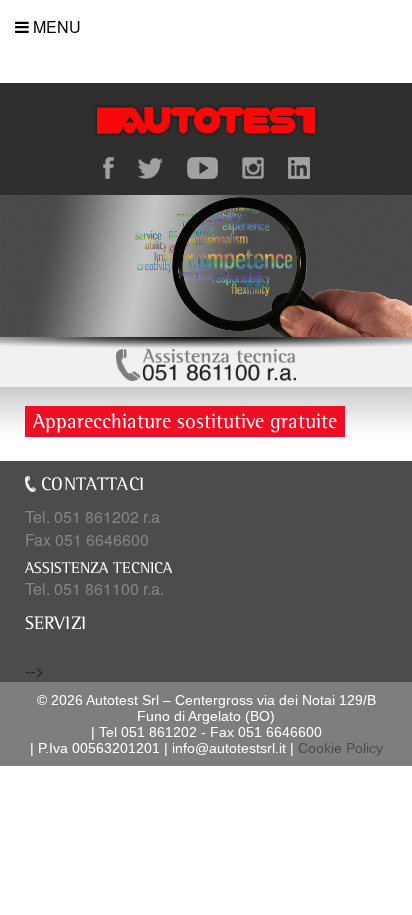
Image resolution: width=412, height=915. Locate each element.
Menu (55, 26)
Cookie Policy (340, 748)
